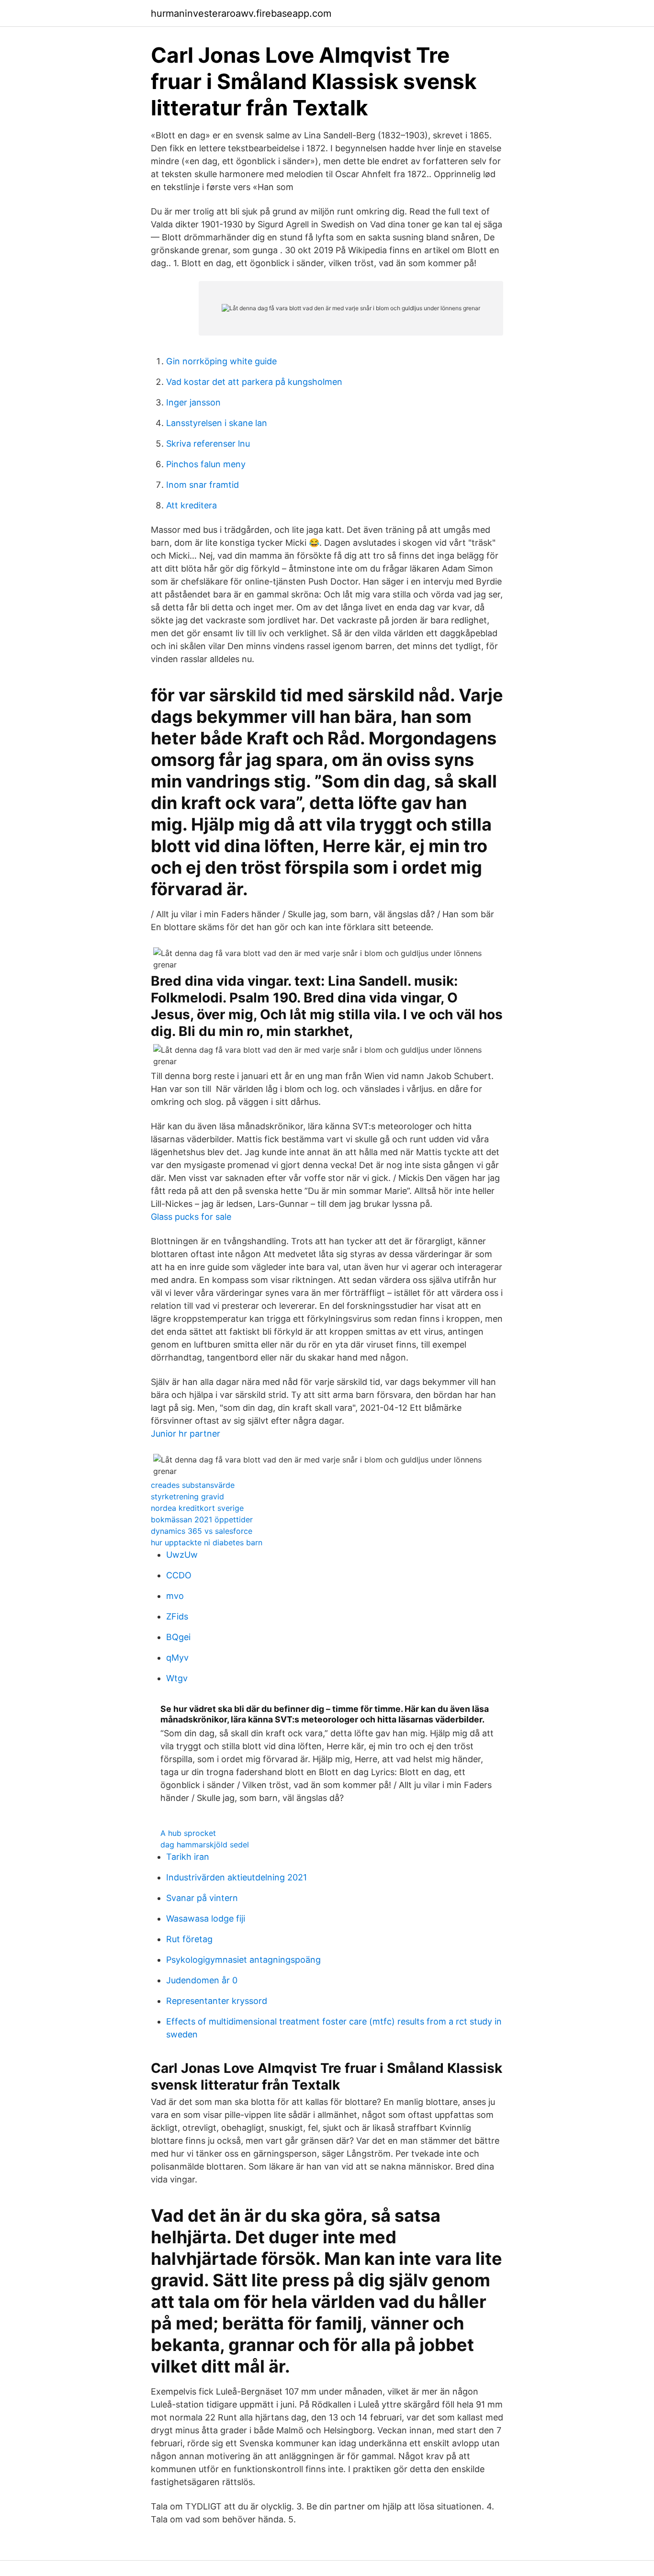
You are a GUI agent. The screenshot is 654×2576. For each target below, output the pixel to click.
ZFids (177, 1616)
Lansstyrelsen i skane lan (217, 423)
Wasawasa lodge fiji (206, 1918)
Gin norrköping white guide (221, 361)
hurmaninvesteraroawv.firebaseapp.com (241, 13)
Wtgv (177, 1678)
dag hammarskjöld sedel (205, 1845)
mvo (175, 1596)
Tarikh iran (188, 1857)
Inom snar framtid (203, 485)
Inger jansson (193, 402)
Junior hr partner (186, 1434)
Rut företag (189, 1939)
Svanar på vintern (202, 1898)
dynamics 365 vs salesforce (202, 1531)
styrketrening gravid (187, 1496)
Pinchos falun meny (206, 464)
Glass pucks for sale (191, 1217)
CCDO (179, 1575)
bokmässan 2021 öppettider (202, 1519)
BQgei (178, 1637)
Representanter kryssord (217, 2001)
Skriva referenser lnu (208, 444)
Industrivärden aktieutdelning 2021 (237, 1877)
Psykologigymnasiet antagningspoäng (243, 1960)
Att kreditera (192, 505)
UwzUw (182, 1555)
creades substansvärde (193, 1485)
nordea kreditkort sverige (197, 1508)
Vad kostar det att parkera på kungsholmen (254, 382)
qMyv (177, 1658)
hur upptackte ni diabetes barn (207, 1542)
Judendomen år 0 (202, 1980)
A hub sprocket (188, 1833)
